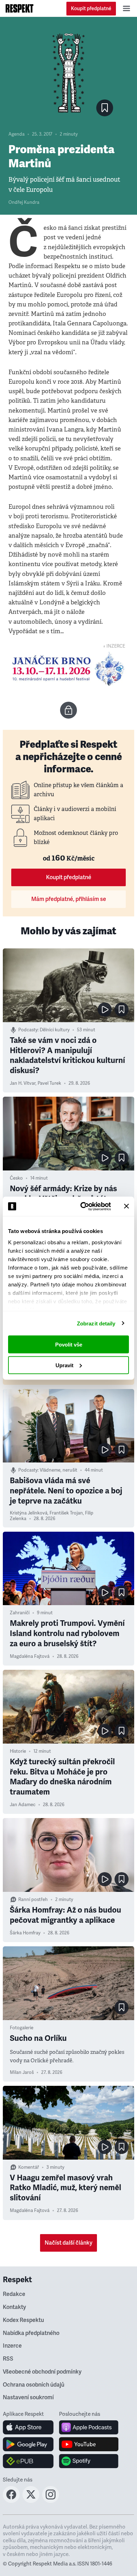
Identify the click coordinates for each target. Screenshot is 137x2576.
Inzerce (12, 2346)
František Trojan (66, 1513)
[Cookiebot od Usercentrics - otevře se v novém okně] (83, 1206)
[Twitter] (31, 2501)
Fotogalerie (22, 2028)
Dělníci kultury (55, 1030)
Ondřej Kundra (24, 202)
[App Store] (28, 2427)
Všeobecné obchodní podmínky (42, 2372)
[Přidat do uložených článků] (122, 1010)
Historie (18, 1751)
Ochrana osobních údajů (34, 2385)
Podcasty (28, 1030)
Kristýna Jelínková (29, 1513)
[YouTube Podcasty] (89, 2444)
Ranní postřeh (33, 1900)
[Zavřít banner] (126, 1206)
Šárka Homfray (25, 1933)
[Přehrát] (105, 1010)
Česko (16, 1178)
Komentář (29, 2167)
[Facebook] (11, 2501)
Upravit (64, 1365)
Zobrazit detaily (96, 1323)
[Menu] (126, 8)
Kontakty (14, 2307)
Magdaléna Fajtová (30, 1656)
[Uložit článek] (105, 108)
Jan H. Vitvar (23, 1083)
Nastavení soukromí (28, 2397)
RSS (8, 2359)
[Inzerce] (68, 669)
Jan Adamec (23, 1805)
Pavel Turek (49, 1083)
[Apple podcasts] (89, 2427)
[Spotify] (89, 2461)
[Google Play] (28, 2444)
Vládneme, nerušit (58, 1470)
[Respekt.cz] (19, 8)
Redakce (14, 2294)
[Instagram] (51, 2501)
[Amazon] (28, 2461)
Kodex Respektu (23, 2320)
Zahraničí (20, 1613)
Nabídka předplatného (31, 2333)
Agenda (17, 134)
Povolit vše (69, 1345)
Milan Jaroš (22, 2072)
